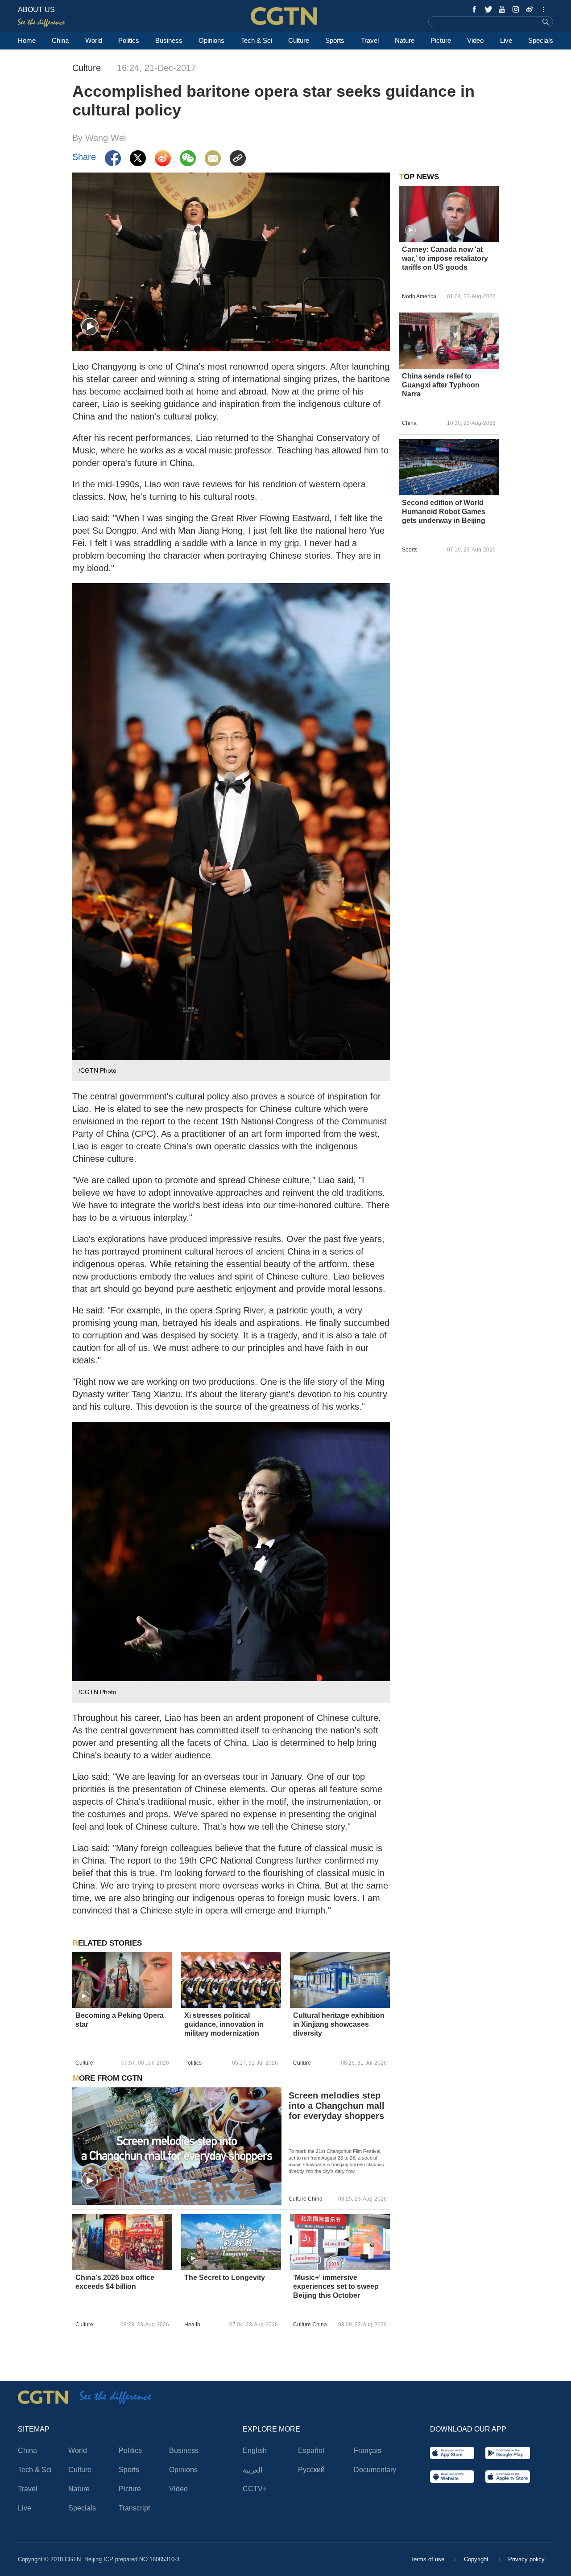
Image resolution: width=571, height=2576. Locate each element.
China (60, 40)
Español (311, 2450)
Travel (370, 40)
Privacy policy (526, 2559)
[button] (90, 327)
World (94, 40)
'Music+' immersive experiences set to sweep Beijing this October (336, 2286)
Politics (129, 40)
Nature (405, 40)
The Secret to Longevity (225, 2278)
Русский (311, 2470)
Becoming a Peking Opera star (120, 2020)
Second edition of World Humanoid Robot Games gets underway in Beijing (444, 512)
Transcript (134, 2508)
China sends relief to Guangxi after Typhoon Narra (441, 385)
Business (169, 40)
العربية (252, 2470)
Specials (541, 40)
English (255, 2450)
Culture (299, 40)
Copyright (477, 2559)
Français (368, 2450)
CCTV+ (255, 2489)
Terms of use (428, 2559)
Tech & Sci (257, 40)
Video (475, 40)
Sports (335, 40)
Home (27, 40)
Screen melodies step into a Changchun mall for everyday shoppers (337, 2106)
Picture (441, 40)
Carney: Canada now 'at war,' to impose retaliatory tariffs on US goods (445, 258)
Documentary (375, 2470)
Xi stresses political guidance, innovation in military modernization (224, 2024)
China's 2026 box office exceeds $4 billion (115, 2282)
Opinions (211, 40)
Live (506, 40)
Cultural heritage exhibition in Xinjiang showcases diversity (339, 2024)
